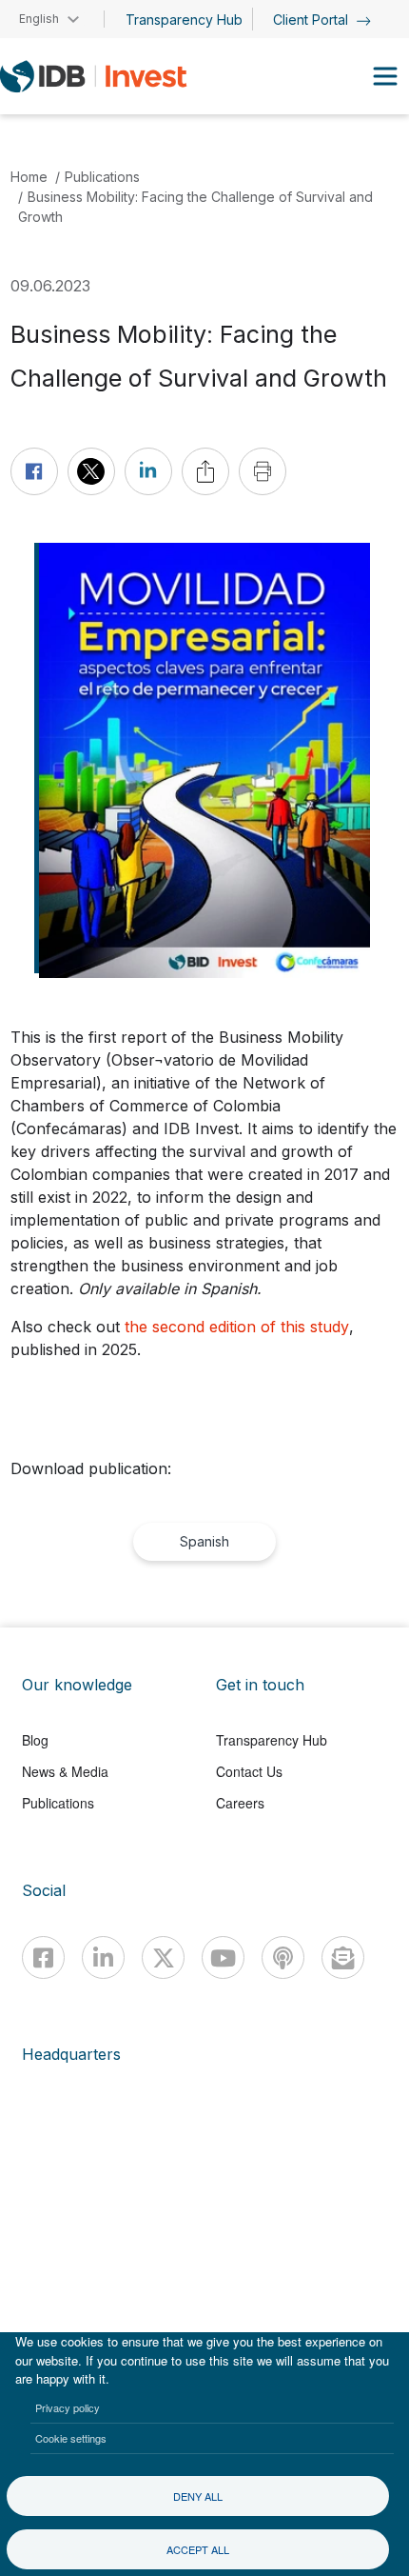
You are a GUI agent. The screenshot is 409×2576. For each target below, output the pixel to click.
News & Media (65, 1771)
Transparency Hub (184, 20)
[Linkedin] (103, 1957)
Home (29, 177)
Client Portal (312, 20)
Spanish (204, 1541)
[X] (163, 1957)
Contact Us (249, 1771)
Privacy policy (68, 2407)
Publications (102, 177)
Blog (35, 1740)
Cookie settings (71, 2438)
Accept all (198, 2549)
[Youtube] (223, 1957)
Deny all (198, 2496)
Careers (240, 1803)
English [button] (39, 19)
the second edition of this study (237, 1327)
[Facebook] (43, 1957)
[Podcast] (283, 1957)
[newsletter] (343, 1957)
